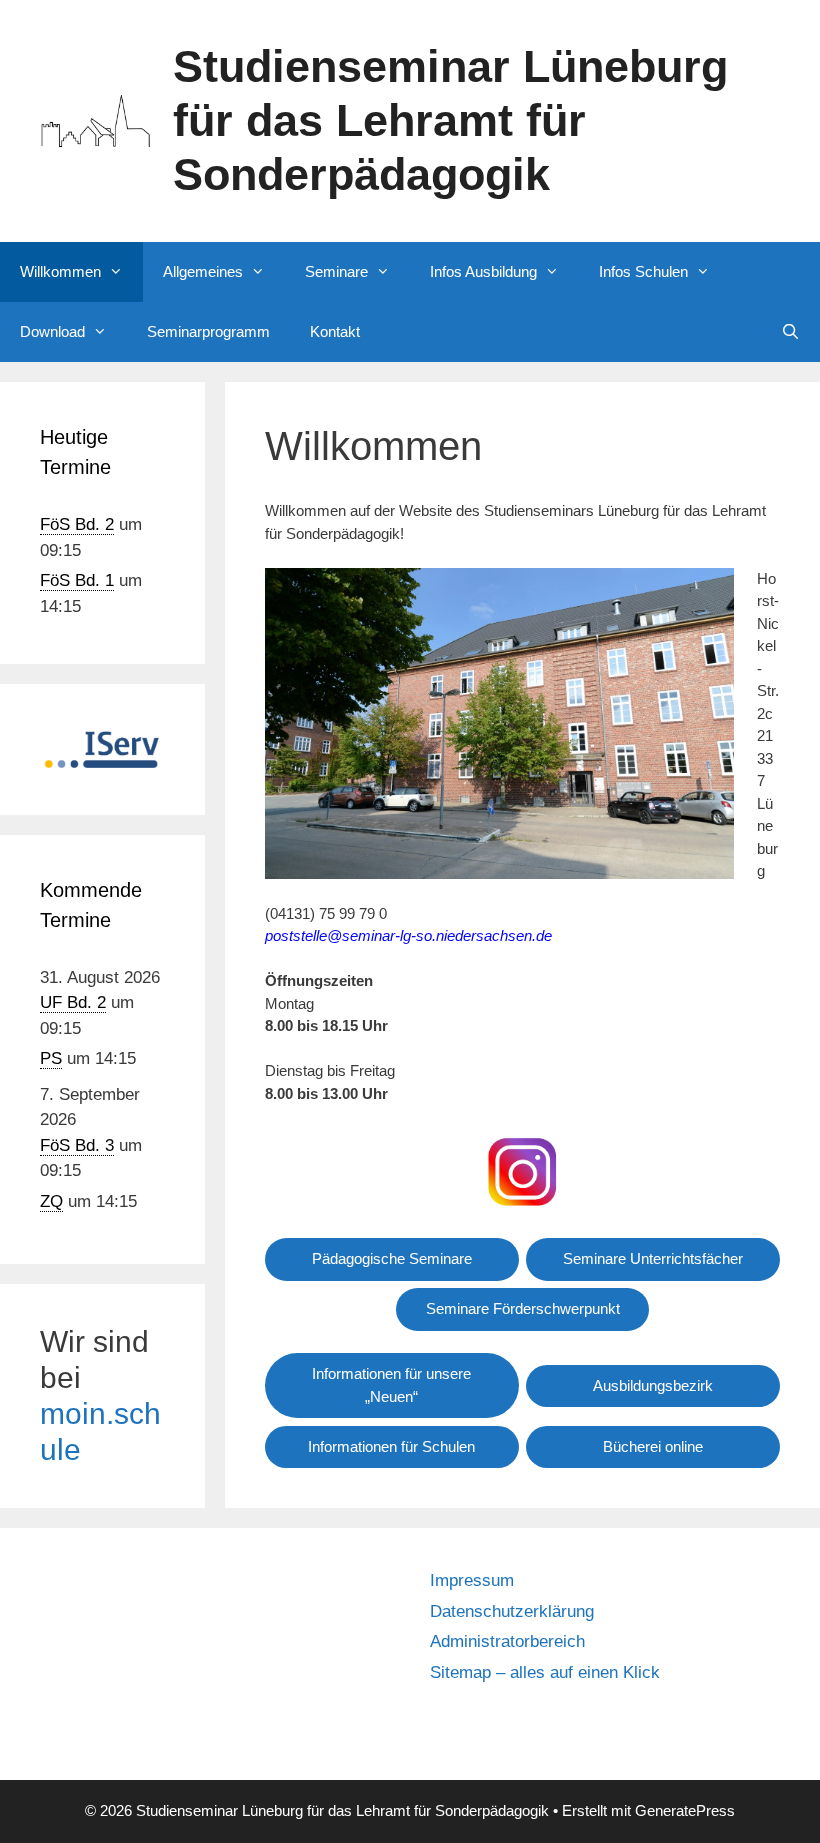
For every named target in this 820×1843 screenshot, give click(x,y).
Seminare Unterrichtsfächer (653, 1258)
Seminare (336, 271)
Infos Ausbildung (483, 271)
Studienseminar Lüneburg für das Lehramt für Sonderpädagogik (450, 120)
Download (52, 331)
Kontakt (335, 331)
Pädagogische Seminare (392, 1258)
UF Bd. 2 (73, 1002)
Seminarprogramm (208, 331)
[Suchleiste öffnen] (790, 332)
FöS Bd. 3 (77, 1145)
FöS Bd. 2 (77, 524)
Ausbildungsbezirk (653, 1385)
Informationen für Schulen (391, 1446)
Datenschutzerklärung (512, 1611)
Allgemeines (203, 271)
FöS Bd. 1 (77, 580)
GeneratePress (685, 1810)
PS (51, 1058)
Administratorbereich (507, 1641)
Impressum (472, 1580)
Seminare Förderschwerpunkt (523, 1308)
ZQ (51, 1201)
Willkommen (60, 271)
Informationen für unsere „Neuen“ (391, 1385)
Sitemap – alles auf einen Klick (545, 1672)
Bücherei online (653, 1446)
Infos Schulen (643, 271)
